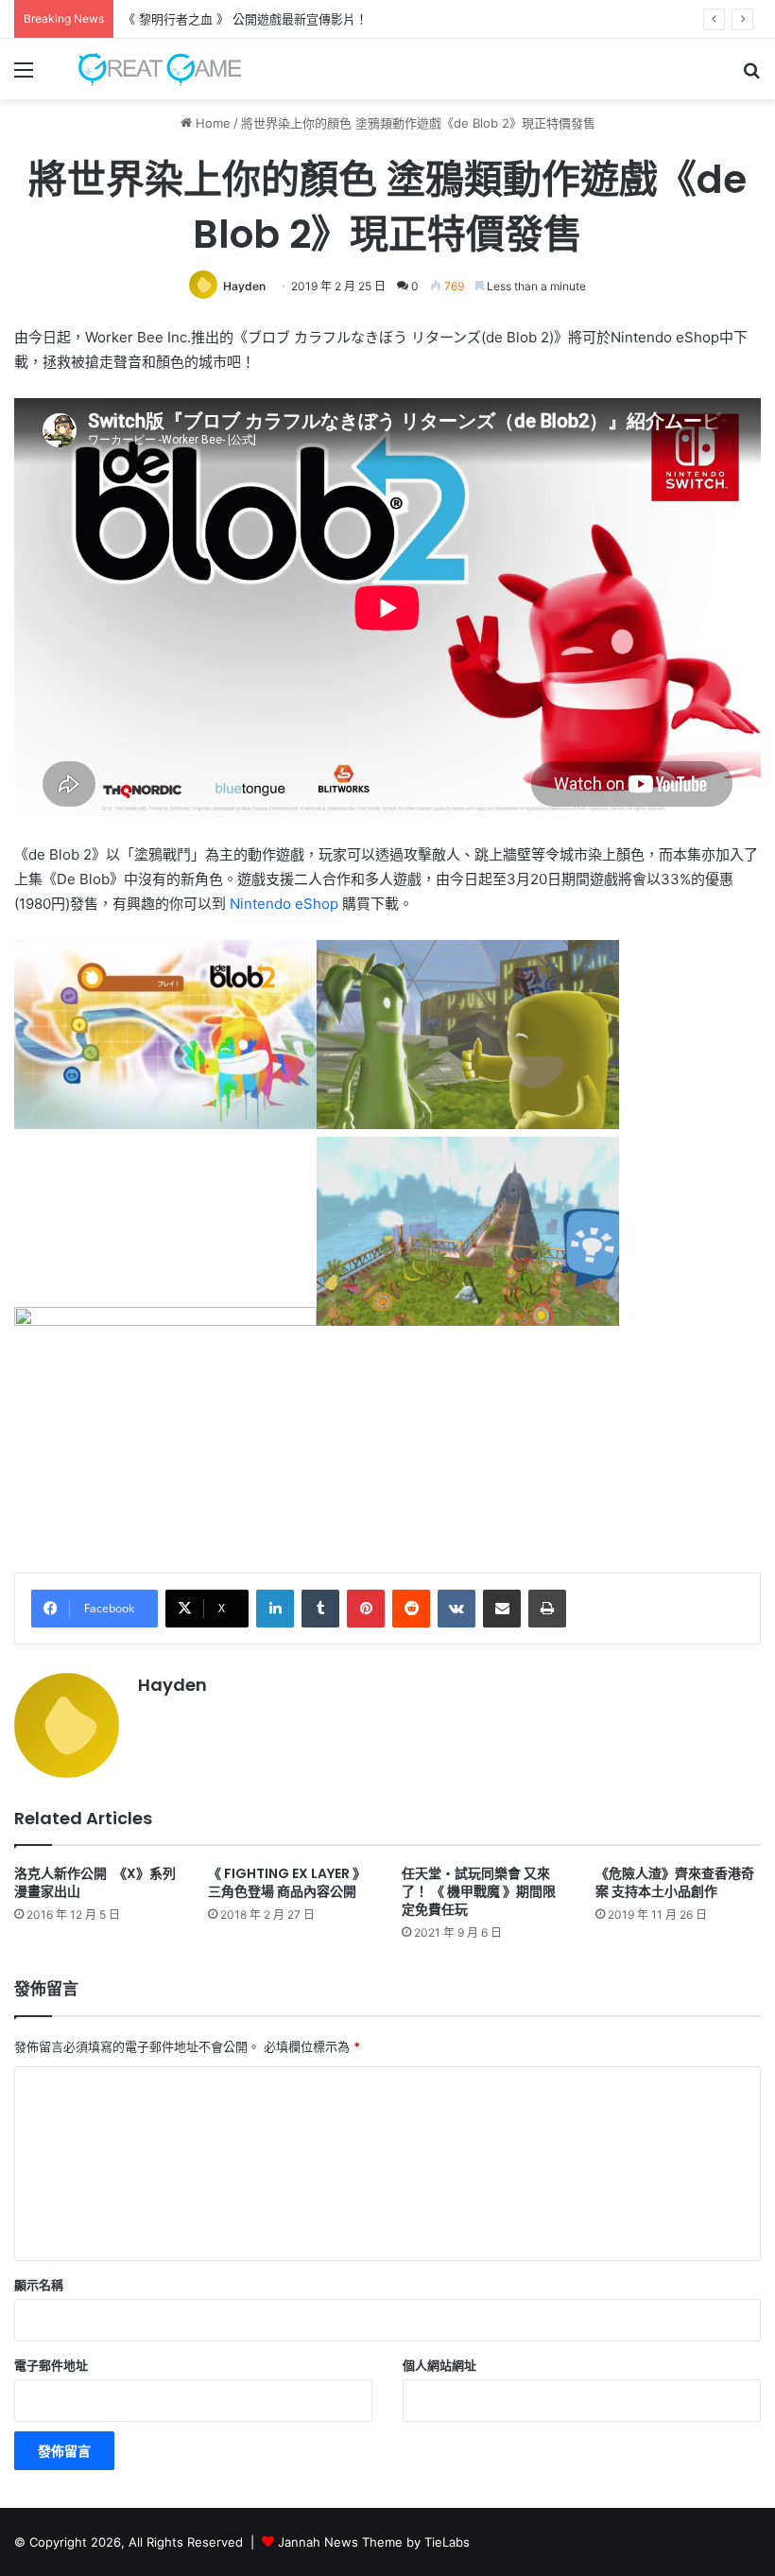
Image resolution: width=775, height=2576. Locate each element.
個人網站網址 (439, 2365)
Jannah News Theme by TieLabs (374, 2542)
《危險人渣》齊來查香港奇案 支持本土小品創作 (675, 1882)
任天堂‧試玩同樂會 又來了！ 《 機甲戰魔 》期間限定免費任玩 (479, 1891)
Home (211, 123)
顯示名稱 (39, 2285)
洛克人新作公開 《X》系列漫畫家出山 (95, 1882)
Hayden (244, 286)
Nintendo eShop (284, 904)
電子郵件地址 (51, 2365)
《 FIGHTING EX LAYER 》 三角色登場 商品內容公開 (287, 1882)
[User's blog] (151, 69)
